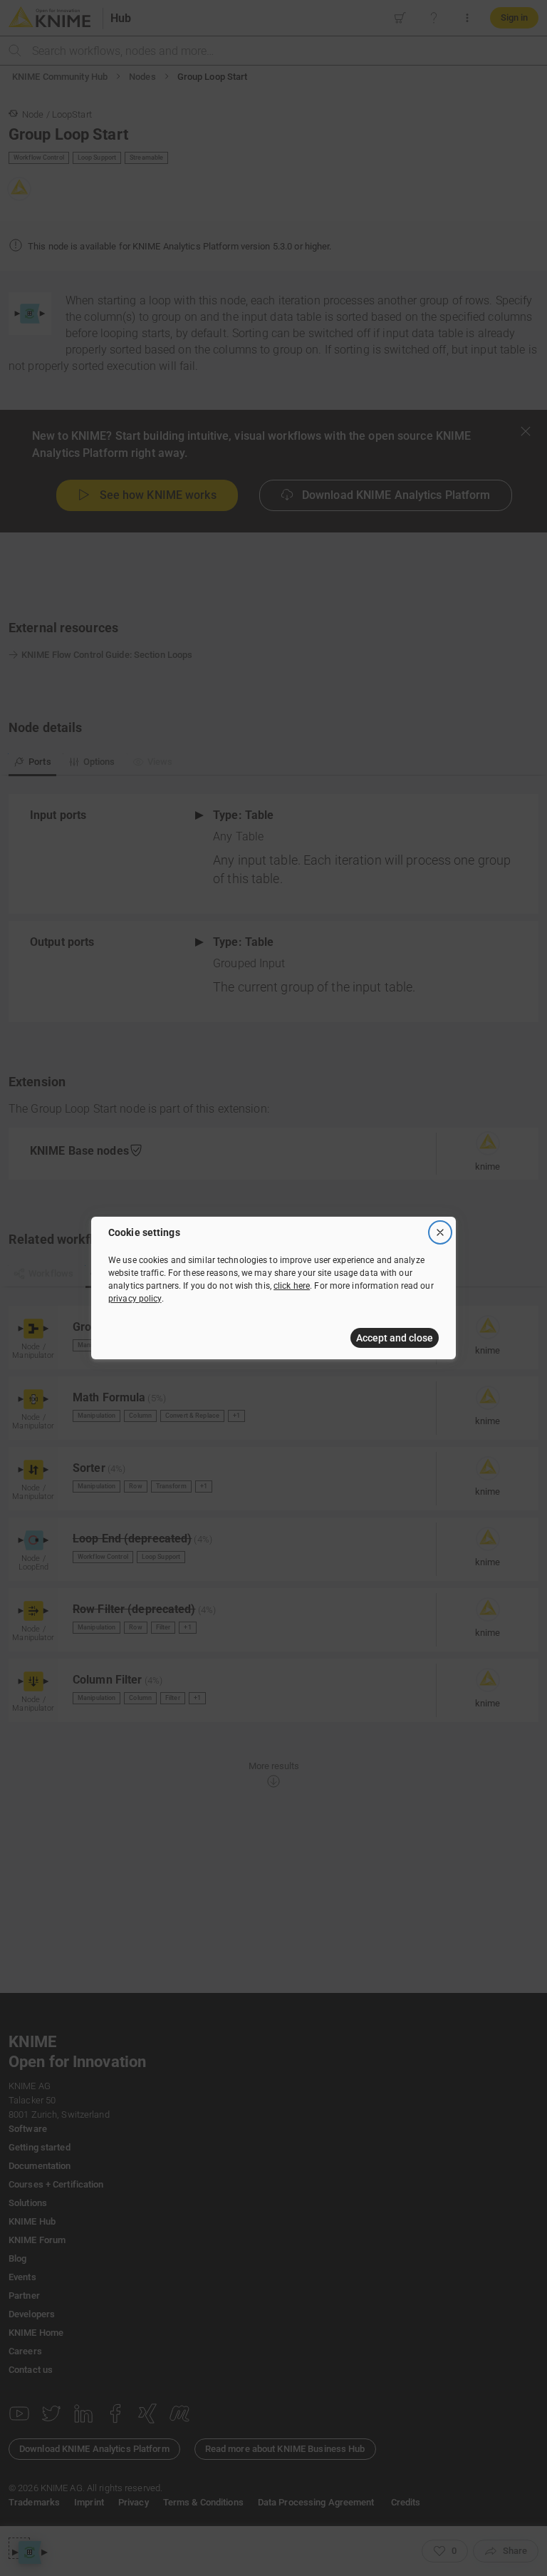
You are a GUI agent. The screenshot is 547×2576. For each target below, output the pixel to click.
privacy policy (135, 1299)
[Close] (440, 1232)
